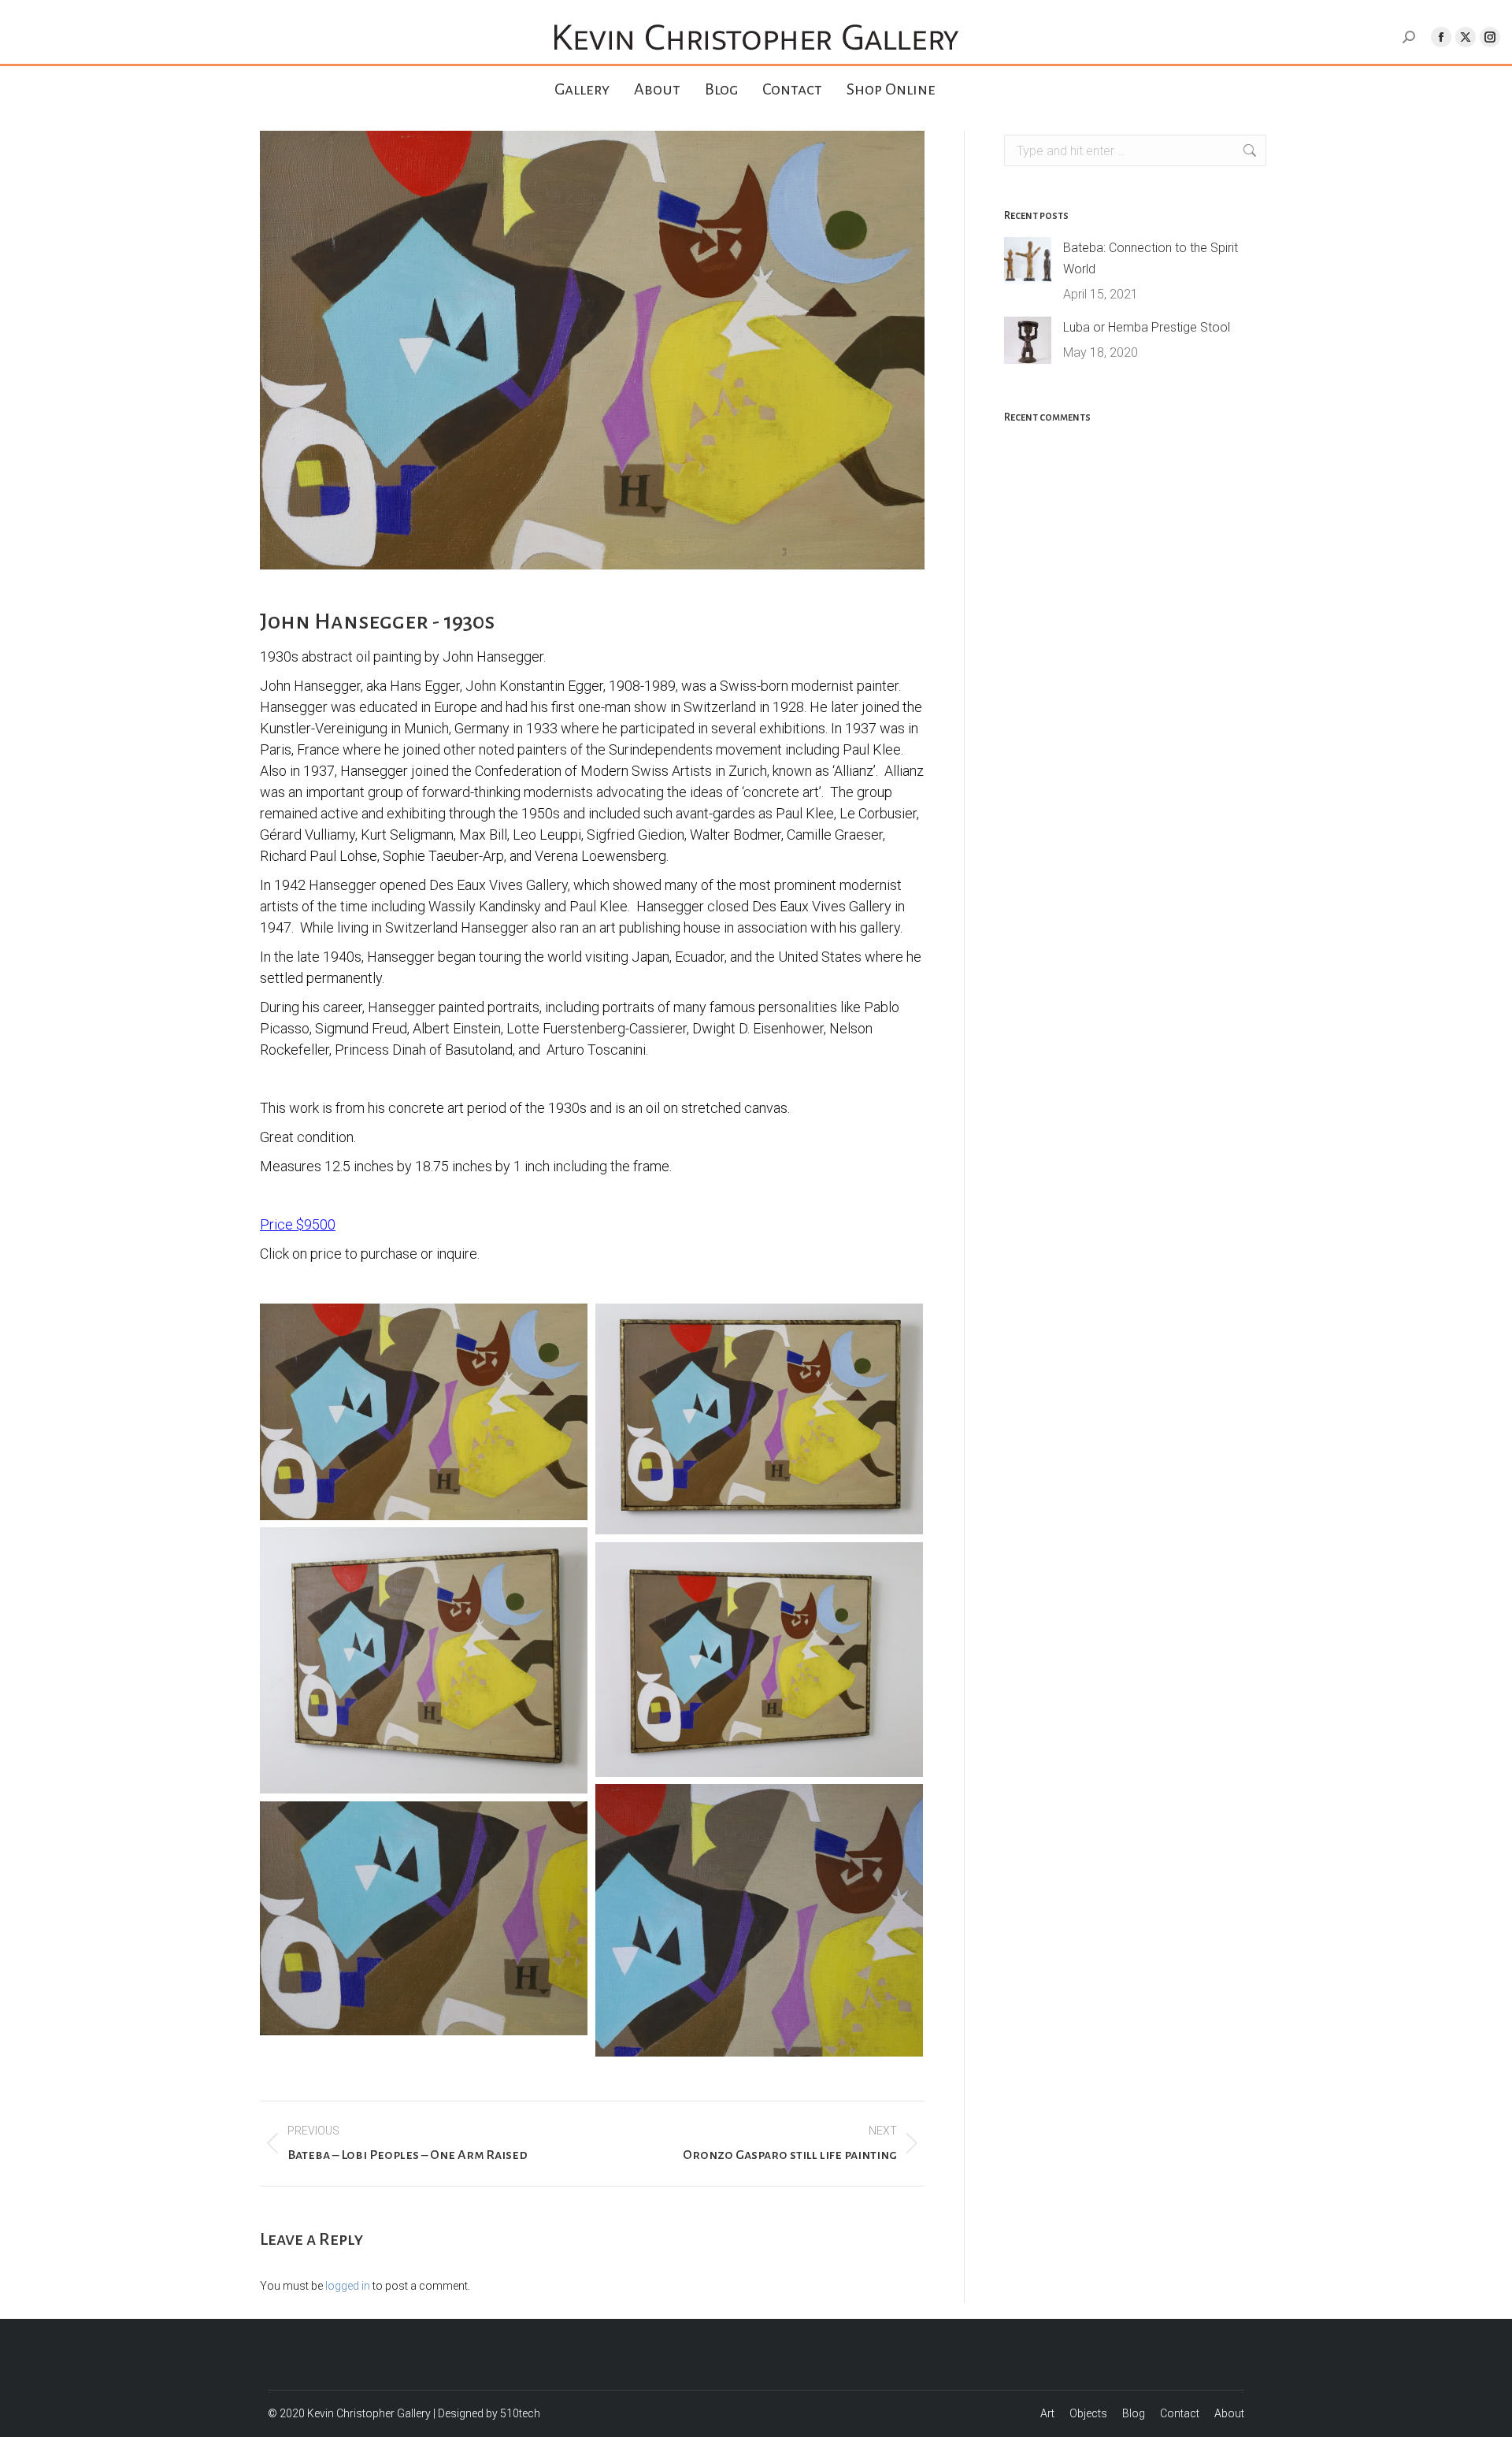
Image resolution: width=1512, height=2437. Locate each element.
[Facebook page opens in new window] (1441, 37)
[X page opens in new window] (1466, 37)
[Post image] (1028, 261)
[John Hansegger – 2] (759, 1419)
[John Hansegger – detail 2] (759, 1920)
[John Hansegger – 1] (424, 1412)
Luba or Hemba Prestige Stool (1147, 327)
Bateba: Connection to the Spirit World (1151, 258)
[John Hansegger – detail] (424, 1918)
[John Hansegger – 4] (424, 1660)
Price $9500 (298, 1224)
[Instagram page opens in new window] (1490, 37)
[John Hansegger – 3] (759, 1659)
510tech (520, 2413)
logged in (348, 2286)
